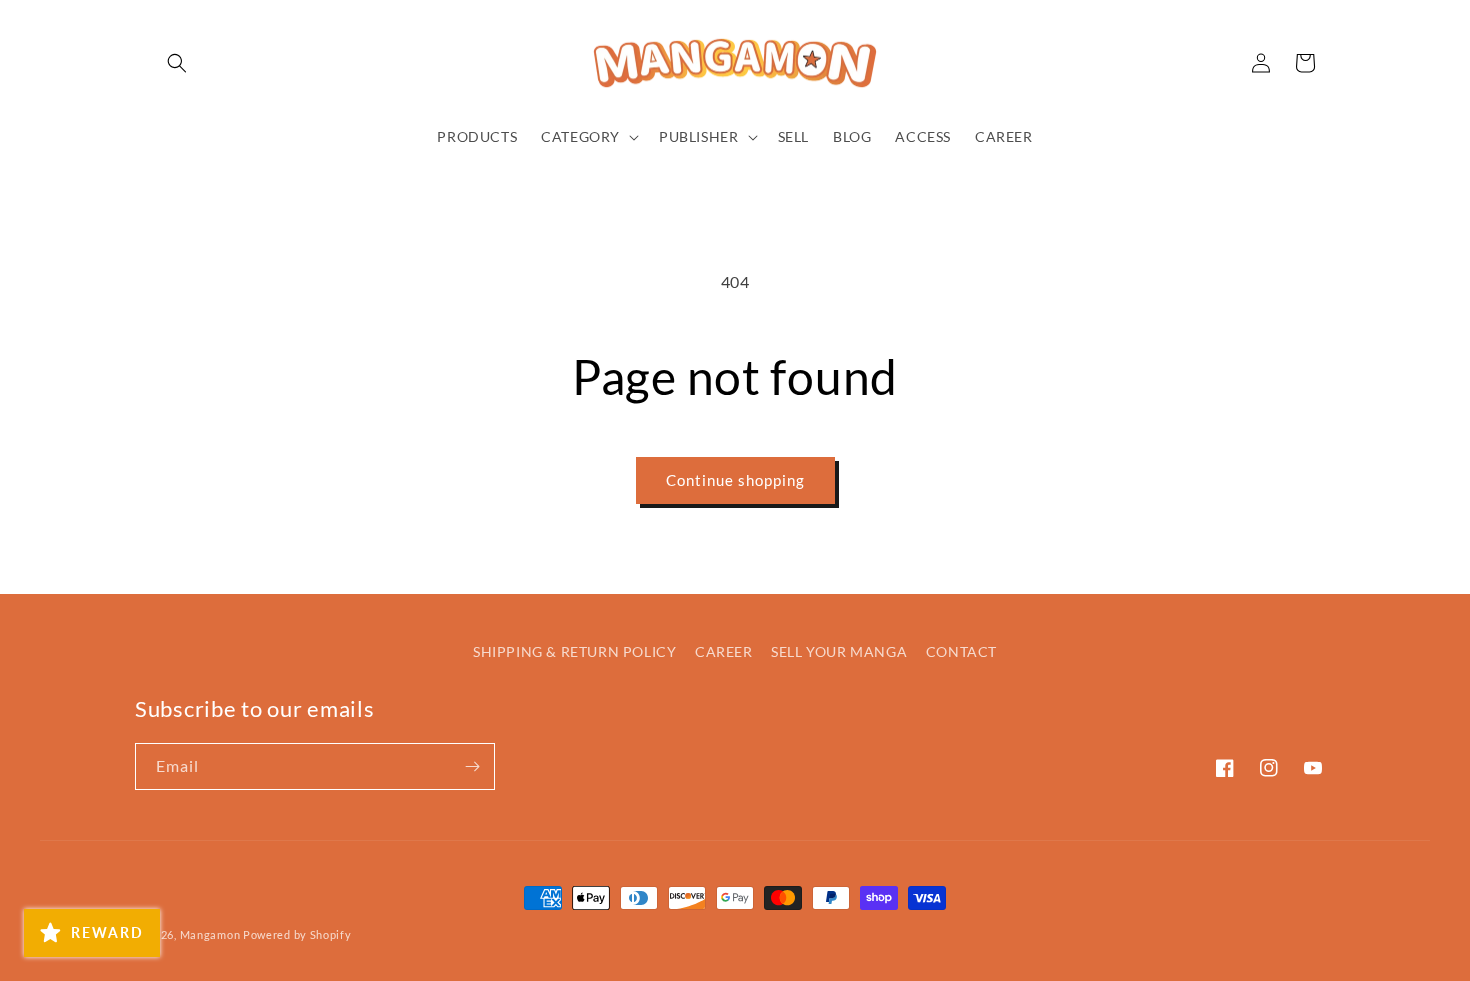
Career (724, 651)
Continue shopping (735, 480)
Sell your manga (839, 651)
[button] (177, 63)
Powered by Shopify (297, 934)
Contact (961, 651)
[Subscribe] (472, 766)
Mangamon (210, 934)
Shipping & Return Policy (574, 651)
